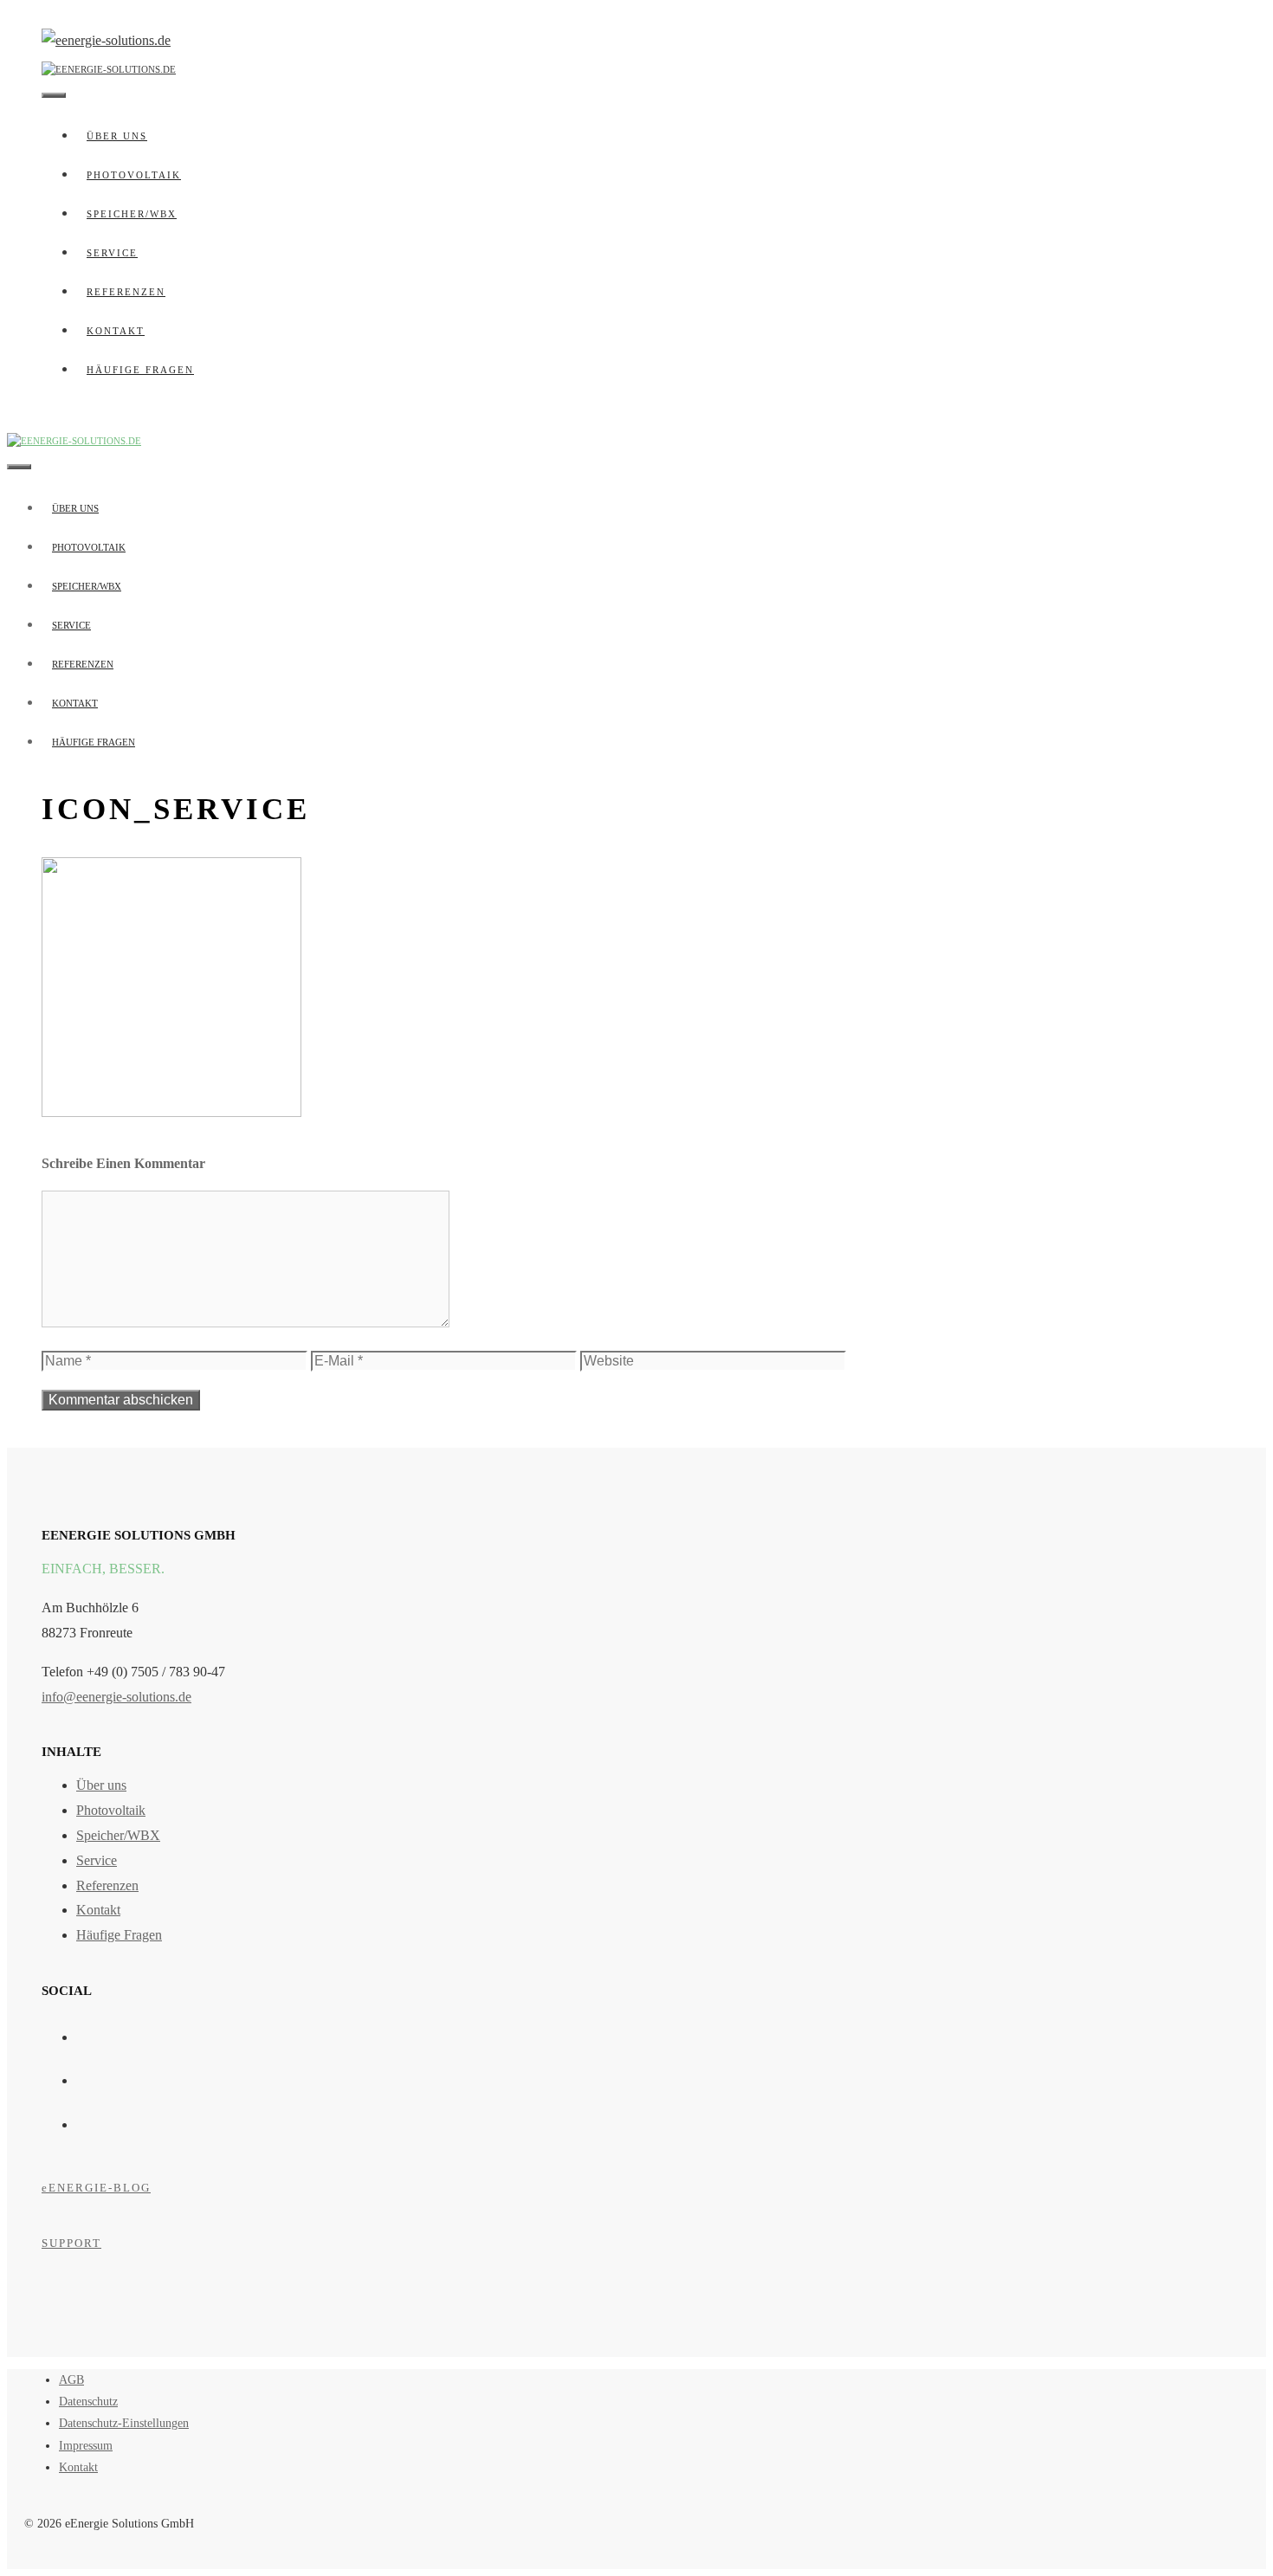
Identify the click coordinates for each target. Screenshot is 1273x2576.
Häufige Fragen (140, 370)
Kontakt (116, 331)
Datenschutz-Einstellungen (124, 2423)
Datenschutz (88, 2402)
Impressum (86, 2446)
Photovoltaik (134, 175)
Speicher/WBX (132, 214)
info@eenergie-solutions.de (116, 1697)
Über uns (117, 136)
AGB (71, 2380)
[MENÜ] (54, 95)
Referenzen (126, 292)
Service (112, 253)
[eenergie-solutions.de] (109, 67)
